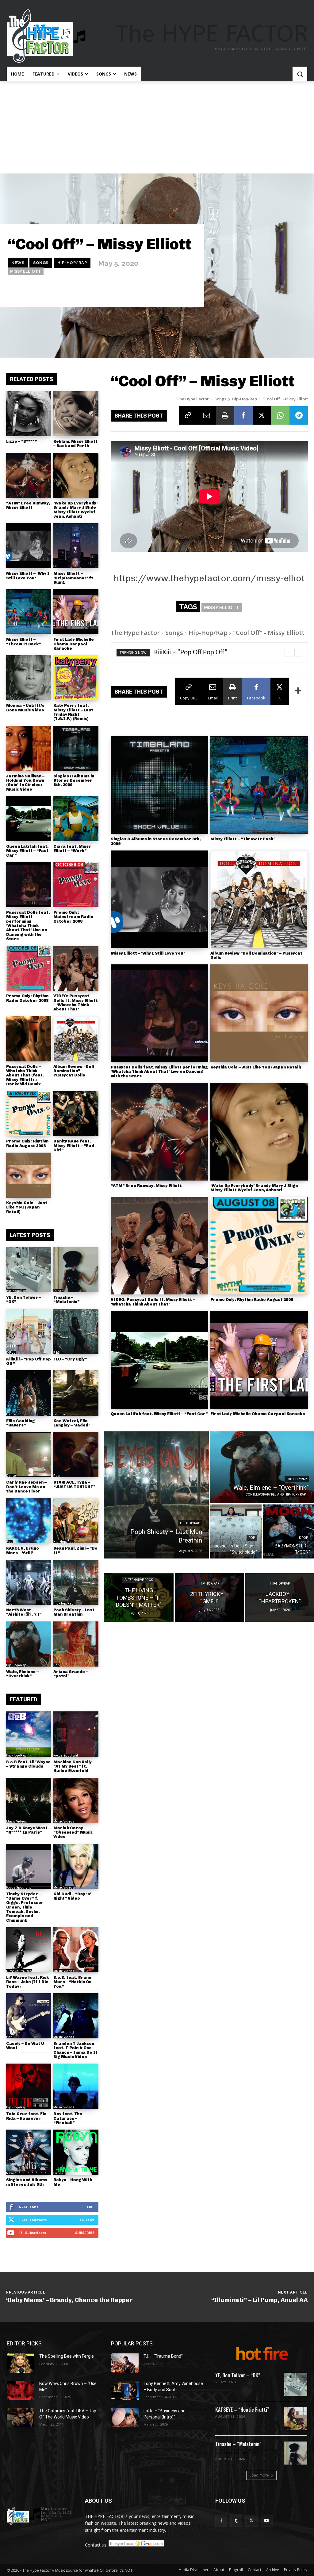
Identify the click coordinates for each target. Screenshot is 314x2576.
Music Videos (17, 1821)
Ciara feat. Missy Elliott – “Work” (72, 848)
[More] (298, 691)
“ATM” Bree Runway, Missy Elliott (28, 505)
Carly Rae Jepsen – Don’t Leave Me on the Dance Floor (26, 1487)
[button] (300, 74)
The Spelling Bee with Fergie (67, 2356)
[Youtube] (267, 2521)
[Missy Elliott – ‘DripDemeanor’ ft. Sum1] (76, 546)
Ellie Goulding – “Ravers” (22, 1423)
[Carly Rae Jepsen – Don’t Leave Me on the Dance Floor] (29, 1455)
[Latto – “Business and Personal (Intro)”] (125, 2418)
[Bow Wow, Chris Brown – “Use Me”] (21, 2390)
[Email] (207, 415)
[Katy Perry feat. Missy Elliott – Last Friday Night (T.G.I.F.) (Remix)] (76, 678)
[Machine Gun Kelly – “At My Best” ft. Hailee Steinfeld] (76, 1734)
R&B (57, 1352)
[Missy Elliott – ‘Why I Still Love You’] (29, 546)
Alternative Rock (139, 1580)
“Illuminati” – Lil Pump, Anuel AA (260, 2300)
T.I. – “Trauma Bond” (163, 2356)
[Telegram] (299, 415)
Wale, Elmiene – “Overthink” (22, 1674)
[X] (262, 415)
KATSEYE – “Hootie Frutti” (242, 2410)
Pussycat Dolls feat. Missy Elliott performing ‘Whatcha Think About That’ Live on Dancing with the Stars (28, 926)
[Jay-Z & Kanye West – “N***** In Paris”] (29, 1800)
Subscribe (85, 2233)
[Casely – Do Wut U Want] (29, 2016)
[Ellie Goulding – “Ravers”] (29, 1393)
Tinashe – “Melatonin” (66, 1300)
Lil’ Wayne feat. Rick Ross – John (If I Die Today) (27, 1982)
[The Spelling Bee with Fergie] (21, 2363)
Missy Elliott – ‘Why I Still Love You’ (28, 576)
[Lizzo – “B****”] (29, 414)
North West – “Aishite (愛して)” (24, 1612)
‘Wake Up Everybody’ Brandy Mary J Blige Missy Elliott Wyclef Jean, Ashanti (75, 510)
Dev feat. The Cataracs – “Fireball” (68, 2118)
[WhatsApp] (280, 415)
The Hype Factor (193, 399)
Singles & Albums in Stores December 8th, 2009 (74, 780)
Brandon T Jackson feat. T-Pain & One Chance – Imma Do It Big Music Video (75, 2050)
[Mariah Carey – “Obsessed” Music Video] (76, 1800)
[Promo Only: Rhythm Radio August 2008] (29, 1113)
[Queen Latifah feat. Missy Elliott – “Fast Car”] (29, 819)
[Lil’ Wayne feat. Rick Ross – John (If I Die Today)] (29, 1950)
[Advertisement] (157, 127)
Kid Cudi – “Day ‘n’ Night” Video (72, 1896)
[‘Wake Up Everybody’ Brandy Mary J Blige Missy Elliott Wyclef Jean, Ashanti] (76, 475)
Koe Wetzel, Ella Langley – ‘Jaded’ (71, 1423)
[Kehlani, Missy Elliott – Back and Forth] (76, 414)
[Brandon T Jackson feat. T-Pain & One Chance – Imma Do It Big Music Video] (76, 2016)
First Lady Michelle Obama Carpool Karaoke (74, 644)
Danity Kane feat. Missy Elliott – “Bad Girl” (74, 1146)
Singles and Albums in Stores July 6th (27, 2182)
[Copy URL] (188, 415)
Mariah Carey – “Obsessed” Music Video (73, 1832)
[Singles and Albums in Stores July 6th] (29, 2152)
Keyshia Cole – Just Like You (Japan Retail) (27, 1207)
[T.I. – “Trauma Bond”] (125, 2363)
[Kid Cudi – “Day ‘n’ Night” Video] (76, 1866)
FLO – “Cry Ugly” (70, 1359)
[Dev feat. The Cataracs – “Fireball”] (76, 2086)
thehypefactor (181, 292)
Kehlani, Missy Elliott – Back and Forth (75, 444)
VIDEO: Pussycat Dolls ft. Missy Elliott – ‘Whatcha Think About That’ (76, 1002)
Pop (57, 1476)
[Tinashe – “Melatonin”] (76, 1270)
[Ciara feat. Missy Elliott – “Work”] (76, 819)
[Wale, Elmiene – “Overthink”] (29, 1644)
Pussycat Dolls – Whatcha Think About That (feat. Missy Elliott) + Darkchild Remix (25, 1075)
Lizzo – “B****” (21, 441)
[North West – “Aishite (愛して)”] (29, 1582)
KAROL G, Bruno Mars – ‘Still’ (23, 1550)
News (18, 263)
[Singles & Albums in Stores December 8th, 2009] (76, 748)
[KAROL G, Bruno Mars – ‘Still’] (29, 1521)
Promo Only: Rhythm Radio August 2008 (27, 1143)
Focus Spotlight (66, 1755)
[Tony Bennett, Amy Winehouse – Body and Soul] (125, 2390)
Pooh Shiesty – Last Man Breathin (74, 1612)
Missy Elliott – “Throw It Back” (23, 642)
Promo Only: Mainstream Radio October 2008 (73, 917)
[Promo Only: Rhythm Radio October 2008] (29, 968)
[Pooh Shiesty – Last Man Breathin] (76, 1582)
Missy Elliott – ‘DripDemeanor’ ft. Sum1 (74, 578)
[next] (298, 653)
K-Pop (11, 1352)
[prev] (288, 653)
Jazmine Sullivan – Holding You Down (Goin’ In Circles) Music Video (25, 783)
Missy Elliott (26, 271)
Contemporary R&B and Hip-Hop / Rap (276, 1494)
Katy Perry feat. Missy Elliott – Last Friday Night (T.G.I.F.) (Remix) (73, 712)
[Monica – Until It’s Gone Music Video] (29, 678)
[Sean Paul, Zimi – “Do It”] (76, 1521)
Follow (87, 2220)
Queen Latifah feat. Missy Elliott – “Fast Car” (27, 851)
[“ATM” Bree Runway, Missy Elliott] (29, 475)
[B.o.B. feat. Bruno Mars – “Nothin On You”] (76, 1950)
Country (59, 1414)
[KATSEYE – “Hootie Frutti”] (296, 2419)
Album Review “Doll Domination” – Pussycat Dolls (74, 1071)
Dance (58, 1291)
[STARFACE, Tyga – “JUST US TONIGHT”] (76, 1455)
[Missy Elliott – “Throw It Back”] (29, 612)
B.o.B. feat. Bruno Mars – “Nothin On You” (72, 1982)
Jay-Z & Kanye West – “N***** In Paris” (28, 1830)
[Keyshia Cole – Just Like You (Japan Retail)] (29, 1175)
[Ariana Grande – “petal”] (76, 1644)
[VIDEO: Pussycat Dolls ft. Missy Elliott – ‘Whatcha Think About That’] (76, 968)
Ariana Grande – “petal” (71, 1674)
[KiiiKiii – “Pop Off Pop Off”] (29, 1331)
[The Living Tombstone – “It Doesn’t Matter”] (139, 1597)
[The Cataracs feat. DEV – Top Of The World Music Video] (21, 2418)
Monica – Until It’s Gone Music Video (25, 708)
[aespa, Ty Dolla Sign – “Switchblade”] (236, 1531)
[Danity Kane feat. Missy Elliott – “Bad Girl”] (76, 1113)
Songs (41, 263)
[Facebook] (243, 415)
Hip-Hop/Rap (72, 263)
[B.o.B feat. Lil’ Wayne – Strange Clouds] (29, 1734)
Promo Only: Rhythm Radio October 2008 (27, 998)
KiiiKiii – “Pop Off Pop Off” (29, 1361)
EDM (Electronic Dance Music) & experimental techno (246, 2452)
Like (91, 2207)
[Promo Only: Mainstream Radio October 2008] (76, 885)
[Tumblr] (236, 2521)
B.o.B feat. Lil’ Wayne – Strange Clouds (28, 1764)
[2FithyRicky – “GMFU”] (209, 1597)
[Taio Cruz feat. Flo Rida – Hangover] (29, 2086)
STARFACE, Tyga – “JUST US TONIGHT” (74, 1484)
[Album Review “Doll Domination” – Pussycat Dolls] (76, 1039)
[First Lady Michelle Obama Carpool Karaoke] (76, 612)
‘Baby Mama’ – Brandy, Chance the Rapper (69, 2300)
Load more (259, 2475)
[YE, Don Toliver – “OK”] (29, 1270)
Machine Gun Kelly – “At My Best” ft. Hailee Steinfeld (74, 1766)
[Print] (225, 415)
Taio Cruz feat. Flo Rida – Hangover (26, 2116)
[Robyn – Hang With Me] (76, 2152)
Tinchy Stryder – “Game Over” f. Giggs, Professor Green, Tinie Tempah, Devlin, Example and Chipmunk (25, 1907)
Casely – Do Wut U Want (25, 2046)
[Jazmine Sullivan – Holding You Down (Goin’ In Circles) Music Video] (29, 748)
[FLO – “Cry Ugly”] (76, 1331)
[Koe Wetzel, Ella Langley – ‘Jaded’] (76, 1393)
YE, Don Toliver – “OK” (24, 1300)
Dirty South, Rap (19, 1971)
